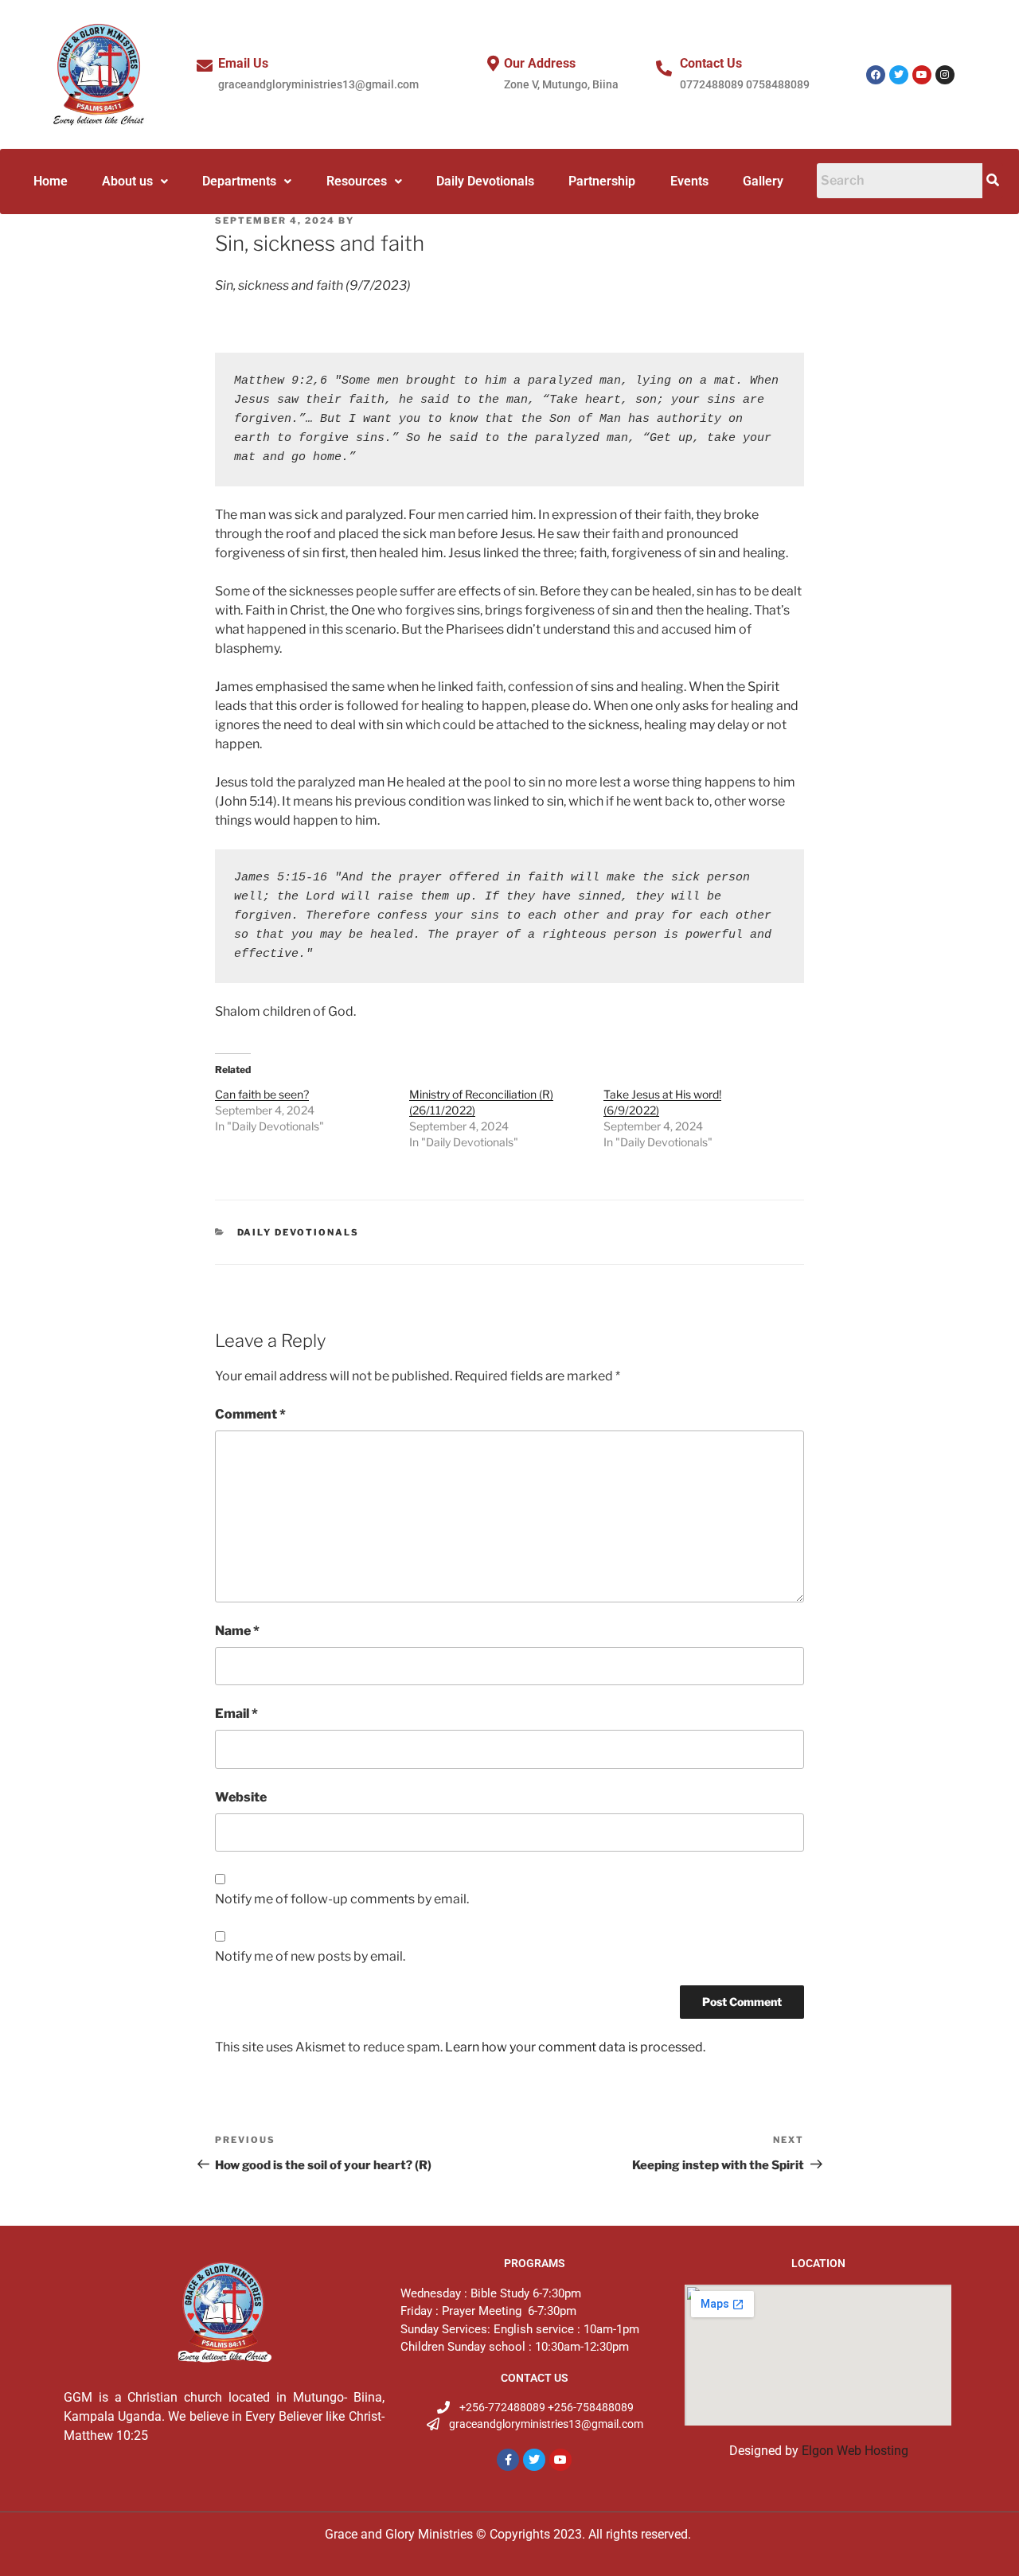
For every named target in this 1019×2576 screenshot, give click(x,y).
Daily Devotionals (485, 181)
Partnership (602, 181)
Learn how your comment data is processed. (575, 2047)
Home (51, 181)
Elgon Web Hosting (855, 2451)
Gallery (763, 181)
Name (237, 1631)
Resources (357, 181)
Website (241, 1797)
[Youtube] (922, 75)
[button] (135, 181)
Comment (250, 1414)
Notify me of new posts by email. (310, 1956)
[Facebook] (876, 75)
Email (236, 1713)
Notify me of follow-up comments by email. (342, 1899)
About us (127, 181)
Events (689, 181)
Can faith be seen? (262, 1094)
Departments (239, 181)
